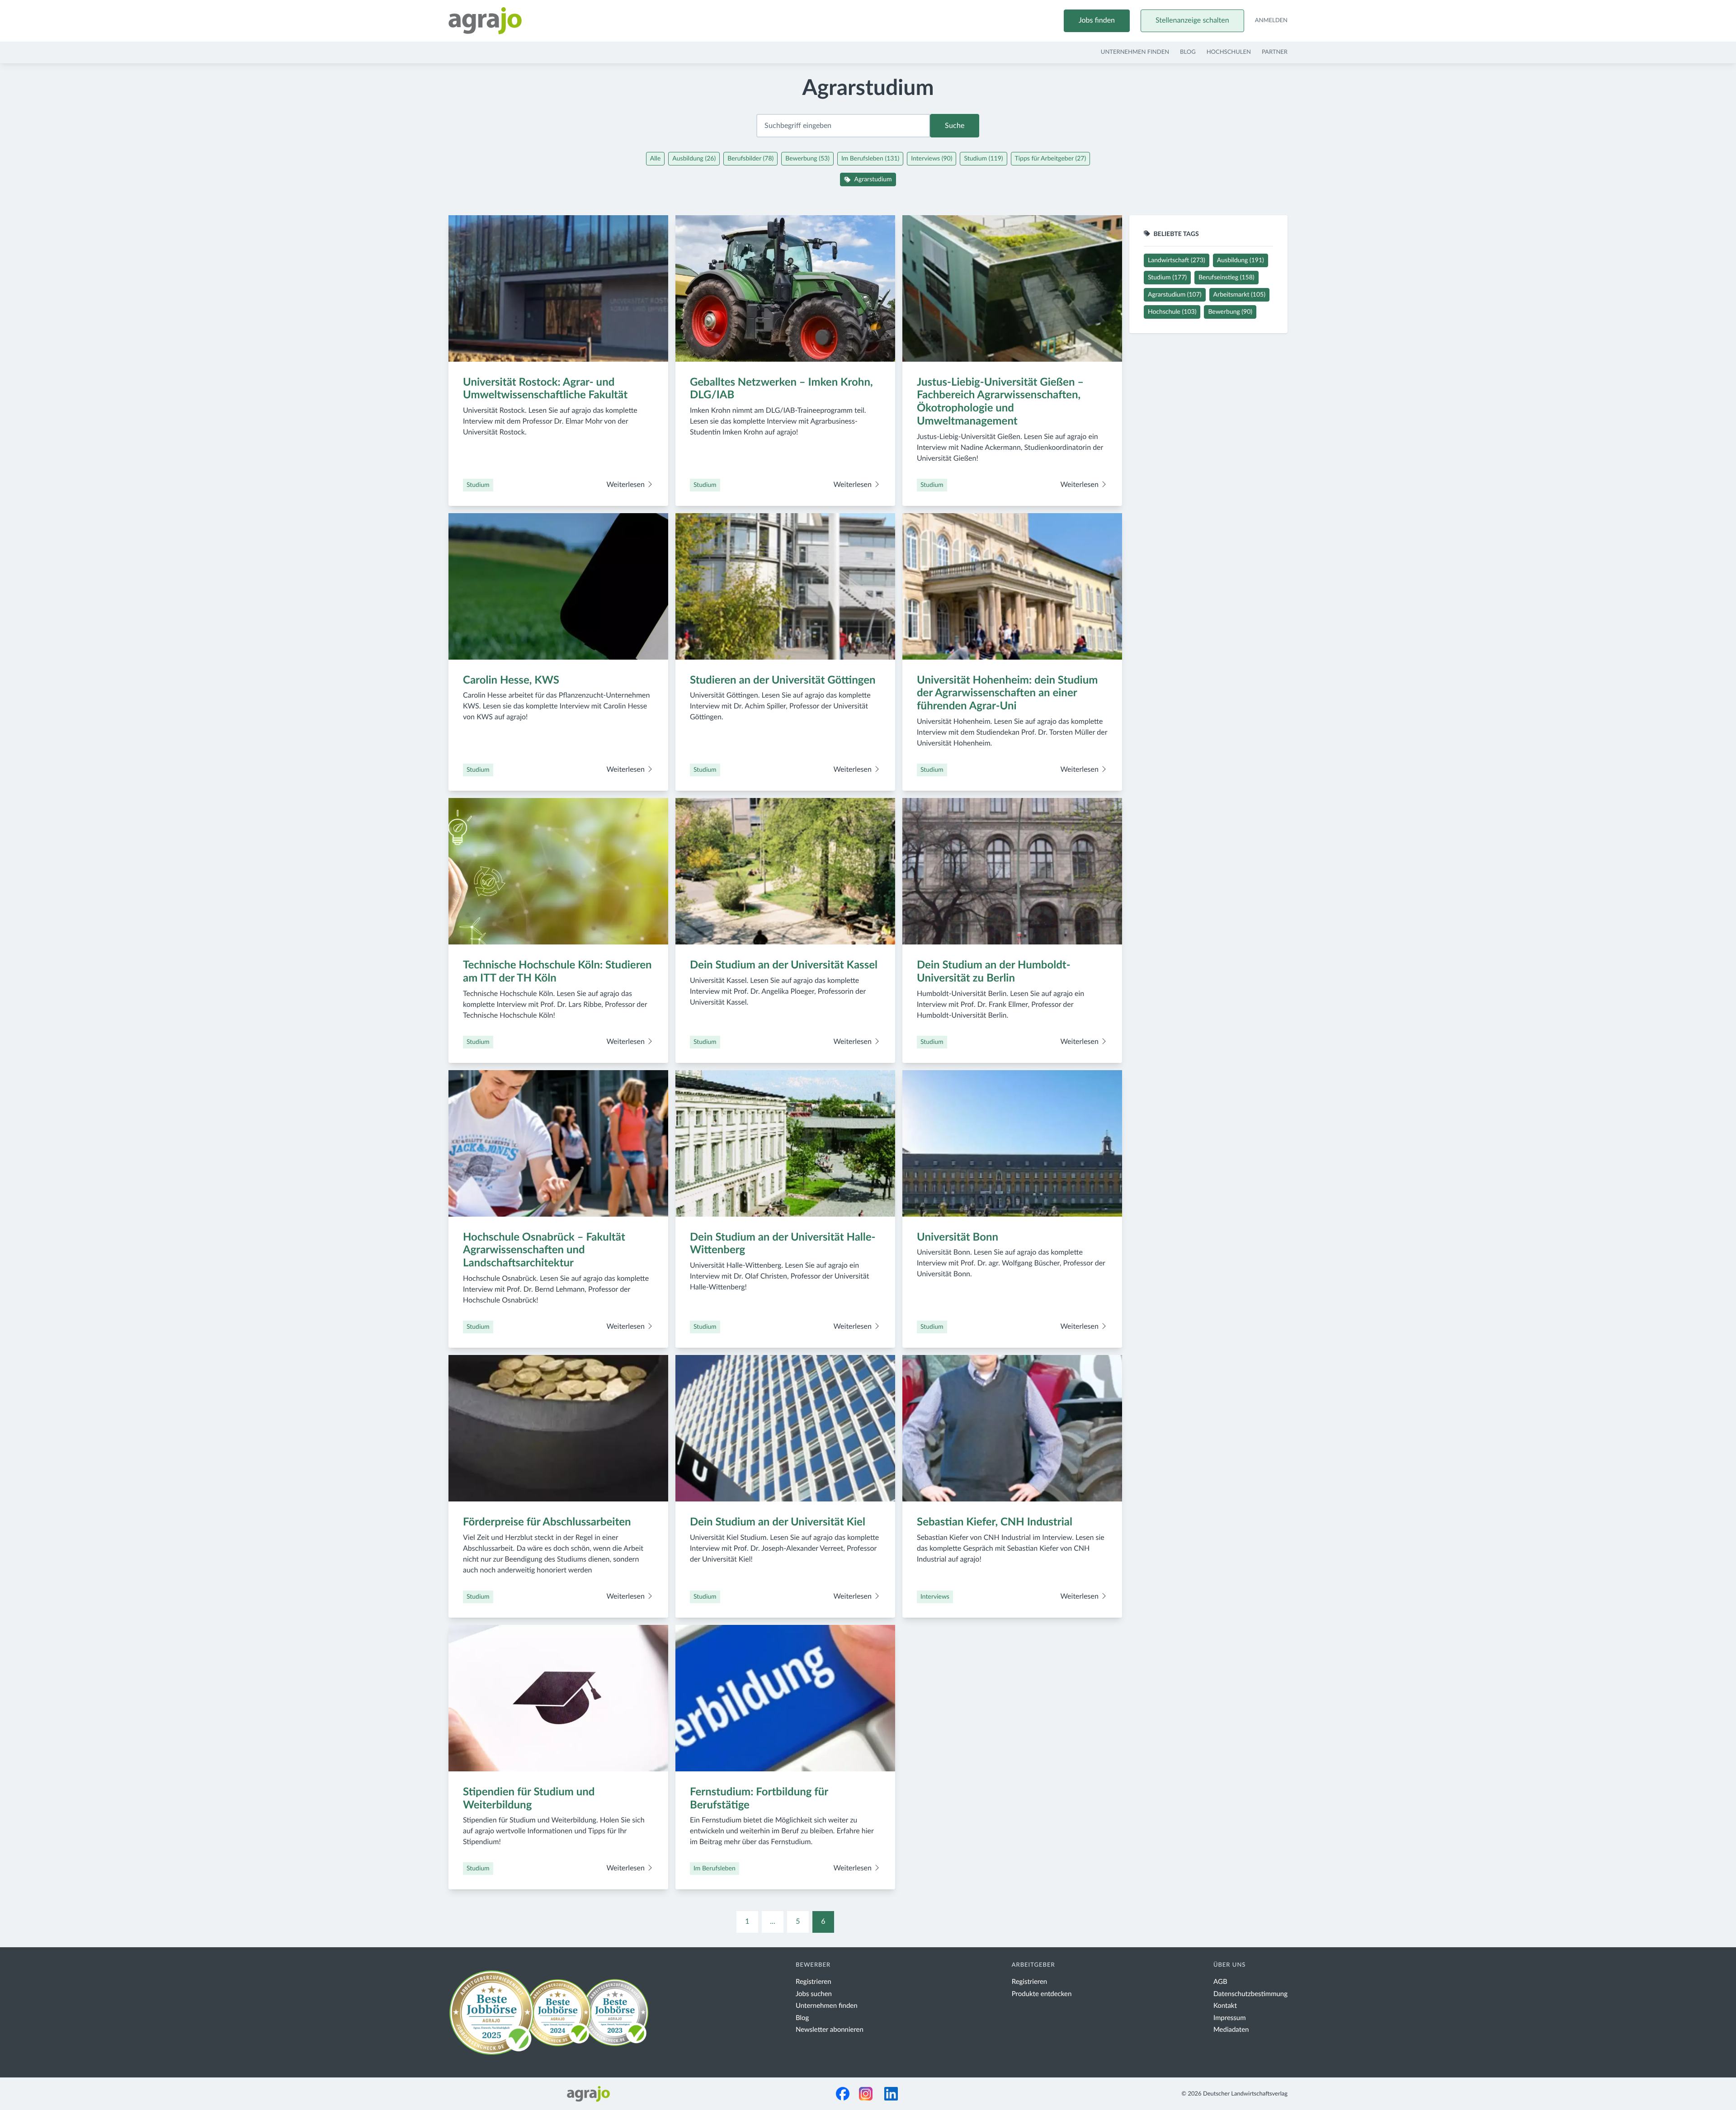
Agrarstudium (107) (1175, 295)
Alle (655, 159)
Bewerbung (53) (807, 159)
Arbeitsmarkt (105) (1239, 295)
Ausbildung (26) (694, 159)
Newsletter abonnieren (830, 2030)
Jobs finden (1097, 21)
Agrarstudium (873, 179)
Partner (1275, 52)
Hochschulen (1229, 52)
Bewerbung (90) (1230, 312)
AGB (1220, 1982)
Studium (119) (983, 159)
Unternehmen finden (1135, 52)
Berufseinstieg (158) (1227, 278)
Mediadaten (1231, 2030)
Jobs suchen (814, 1994)
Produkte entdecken (1042, 1994)
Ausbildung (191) (1241, 260)
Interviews (935, 1597)
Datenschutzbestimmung (1250, 1994)
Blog (1188, 52)
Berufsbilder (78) (750, 159)
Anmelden (1271, 21)
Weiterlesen (626, 485)
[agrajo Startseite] (485, 21)
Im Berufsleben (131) (870, 159)
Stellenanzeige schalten (1192, 21)
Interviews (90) (932, 159)
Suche (955, 126)
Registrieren (814, 1982)
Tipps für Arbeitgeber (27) (1051, 159)
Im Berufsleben (715, 1869)
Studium (478, 485)
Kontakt (1225, 2006)
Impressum (1230, 2018)
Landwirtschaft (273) (1177, 260)
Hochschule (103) (1172, 312)
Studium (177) (1167, 278)
